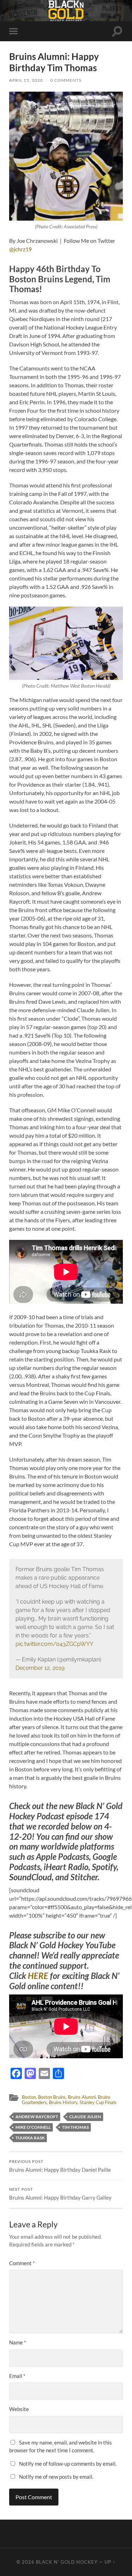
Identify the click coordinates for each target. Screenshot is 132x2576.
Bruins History (63, 2102)
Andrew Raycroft (37, 2117)
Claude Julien (85, 2117)
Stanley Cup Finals (98, 2102)
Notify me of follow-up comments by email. (68, 2464)
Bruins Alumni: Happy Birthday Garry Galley (60, 2194)
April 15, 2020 (26, 80)
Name (18, 2342)
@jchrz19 (20, 249)
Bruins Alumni (82, 2097)
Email (17, 2376)
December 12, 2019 (40, 1668)
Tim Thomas (75, 2127)
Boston (29, 2097)
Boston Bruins (52, 2097)
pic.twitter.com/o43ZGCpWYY (54, 1644)
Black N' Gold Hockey (67, 2562)
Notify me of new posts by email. (56, 2477)
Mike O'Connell (33, 2127)
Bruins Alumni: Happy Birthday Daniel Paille (60, 2166)
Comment (22, 2263)
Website (19, 2409)
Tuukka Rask (30, 2138)
